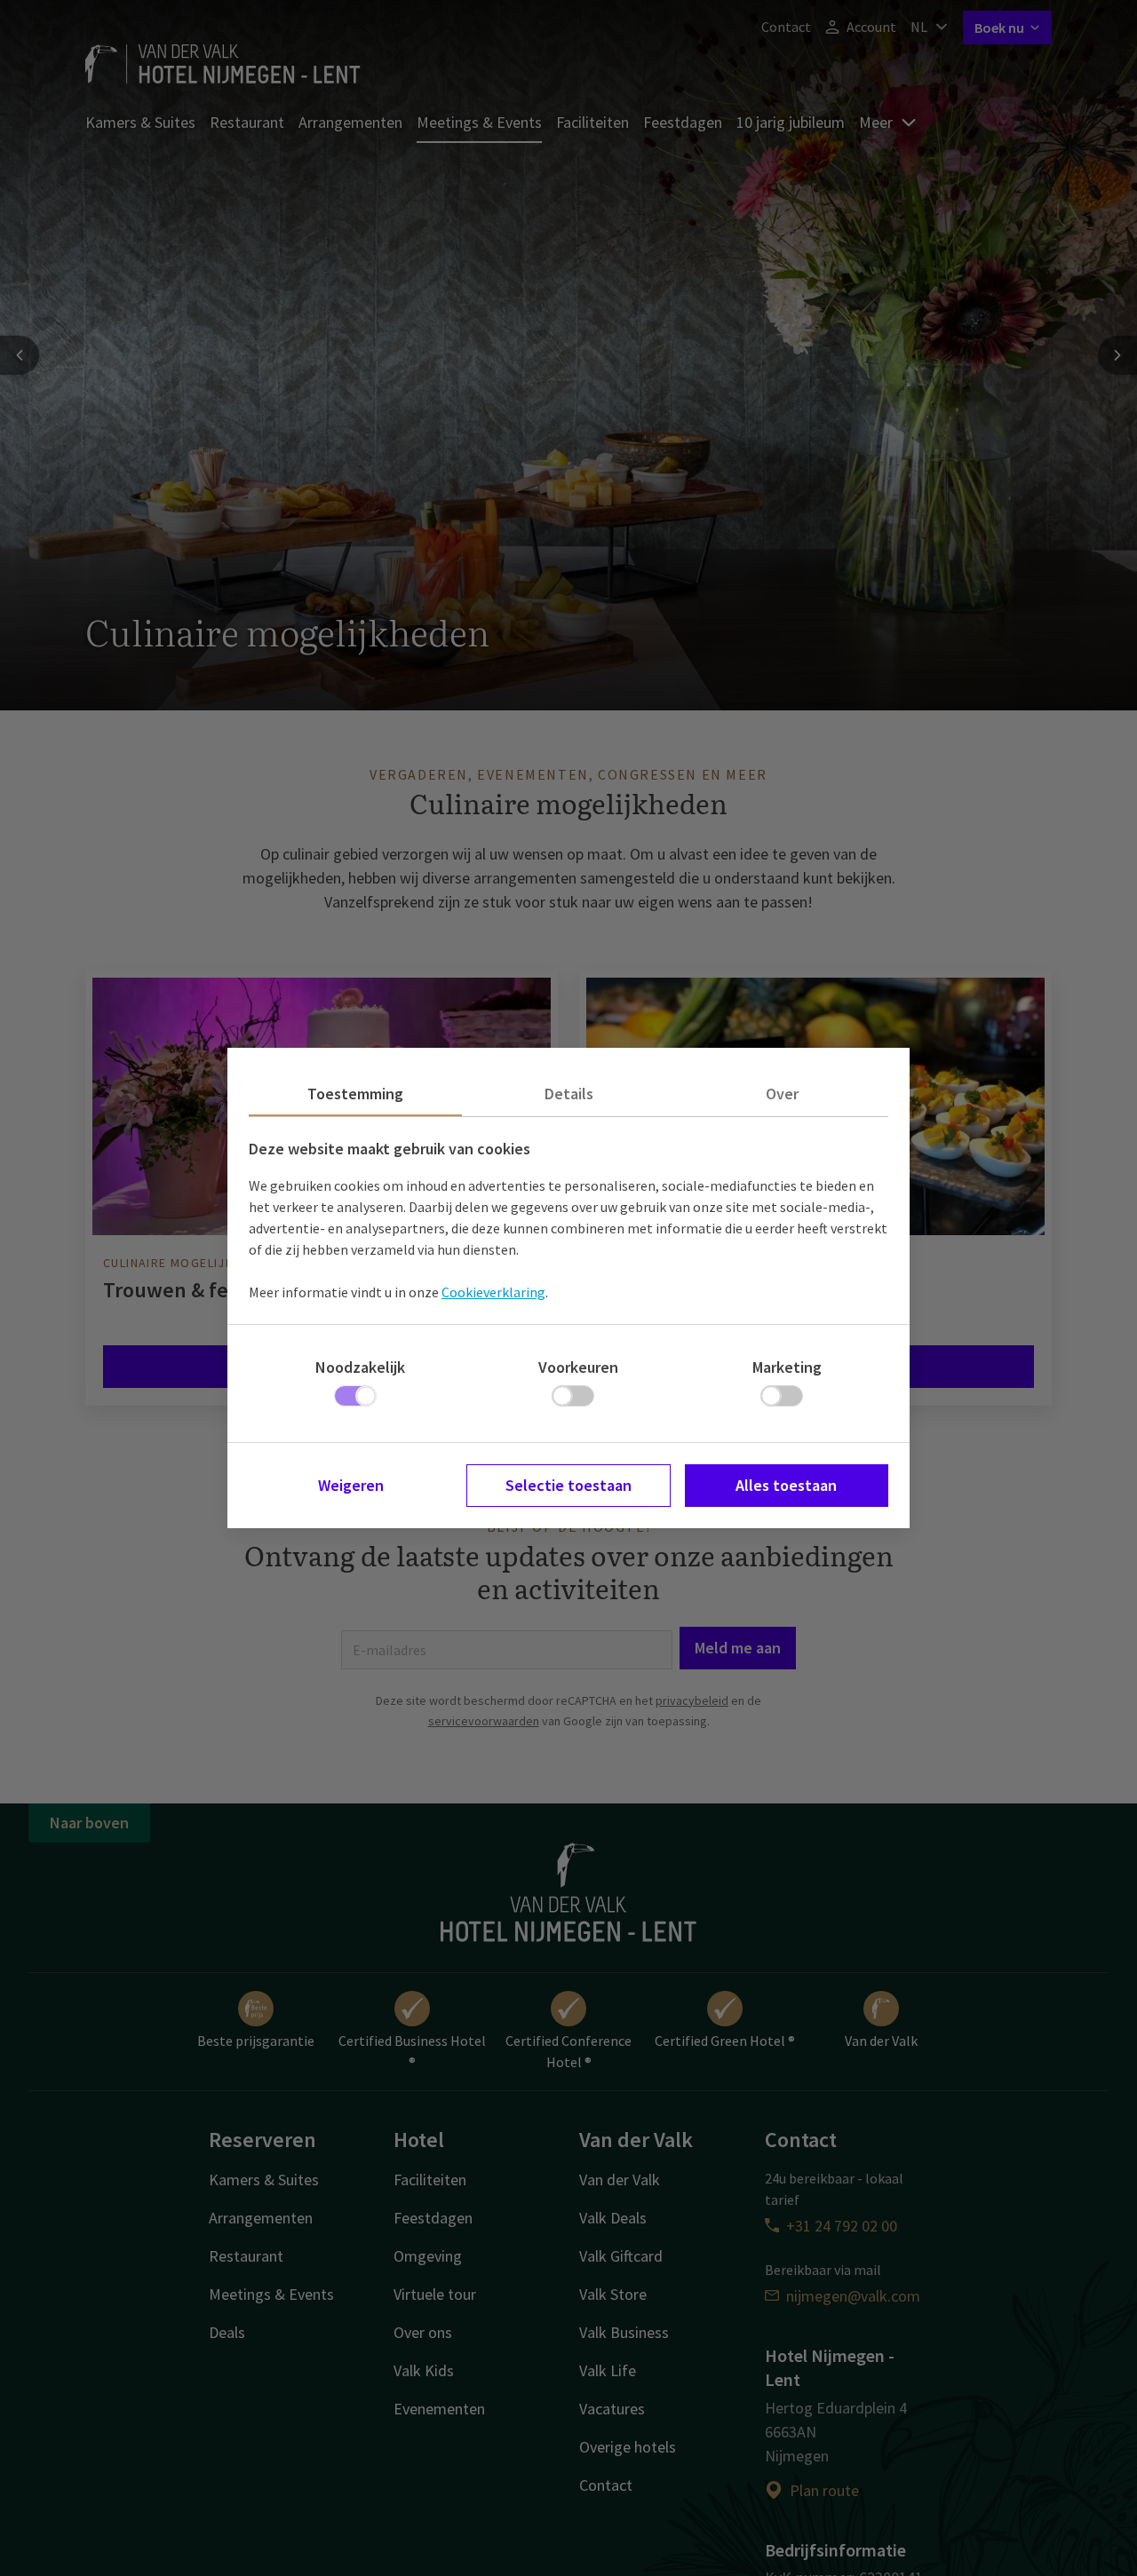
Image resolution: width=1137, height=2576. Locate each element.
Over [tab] (782, 1094)
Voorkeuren (578, 1367)
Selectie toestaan (568, 1485)
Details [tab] (569, 1094)
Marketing (787, 1367)
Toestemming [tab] (355, 1094)
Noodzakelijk (360, 1367)
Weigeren (351, 1485)
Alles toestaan (786, 1485)
